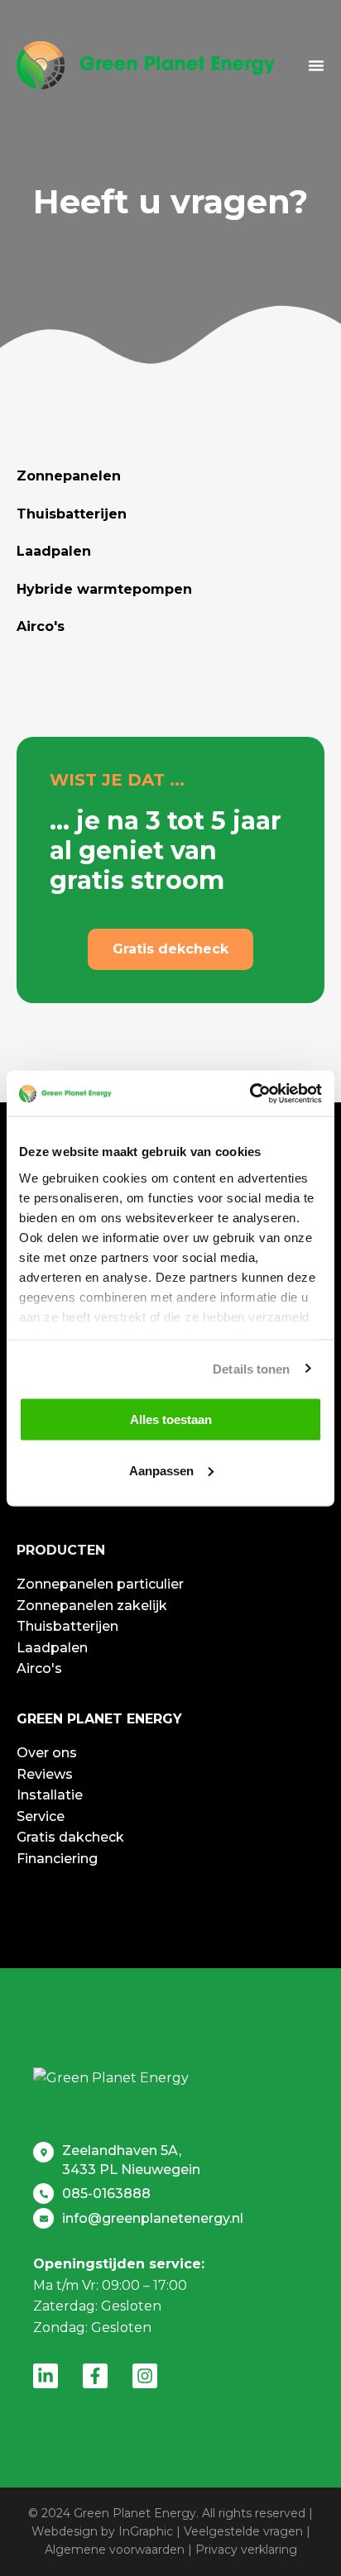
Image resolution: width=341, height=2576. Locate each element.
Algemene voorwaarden (115, 2550)
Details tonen (251, 1368)
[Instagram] (145, 2376)
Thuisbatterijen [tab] (72, 514)
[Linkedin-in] (46, 2376)
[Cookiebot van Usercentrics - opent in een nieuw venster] (250, 1093)
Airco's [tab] (41, 626)
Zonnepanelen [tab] (69, 476)
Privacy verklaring (246, 2550)
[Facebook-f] (95, 2376)
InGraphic (146, 2531)
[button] (316, 65)
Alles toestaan (171, 1419)
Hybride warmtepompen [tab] (104, 589)
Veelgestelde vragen (243, 2531)
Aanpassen (161, 1470)
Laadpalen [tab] (54, 551)
